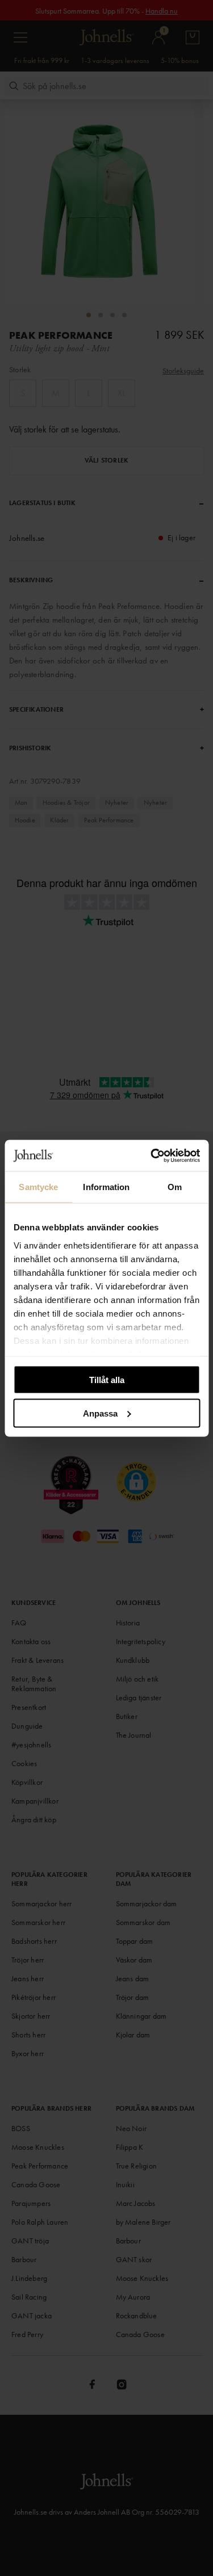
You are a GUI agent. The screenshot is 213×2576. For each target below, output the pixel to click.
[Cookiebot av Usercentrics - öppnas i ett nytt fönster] (152, 1155)
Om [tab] (175, 1187)
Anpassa (100, 1413)
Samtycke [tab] (38, 1187)
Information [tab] (106, 1187)
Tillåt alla (107, 1380)
